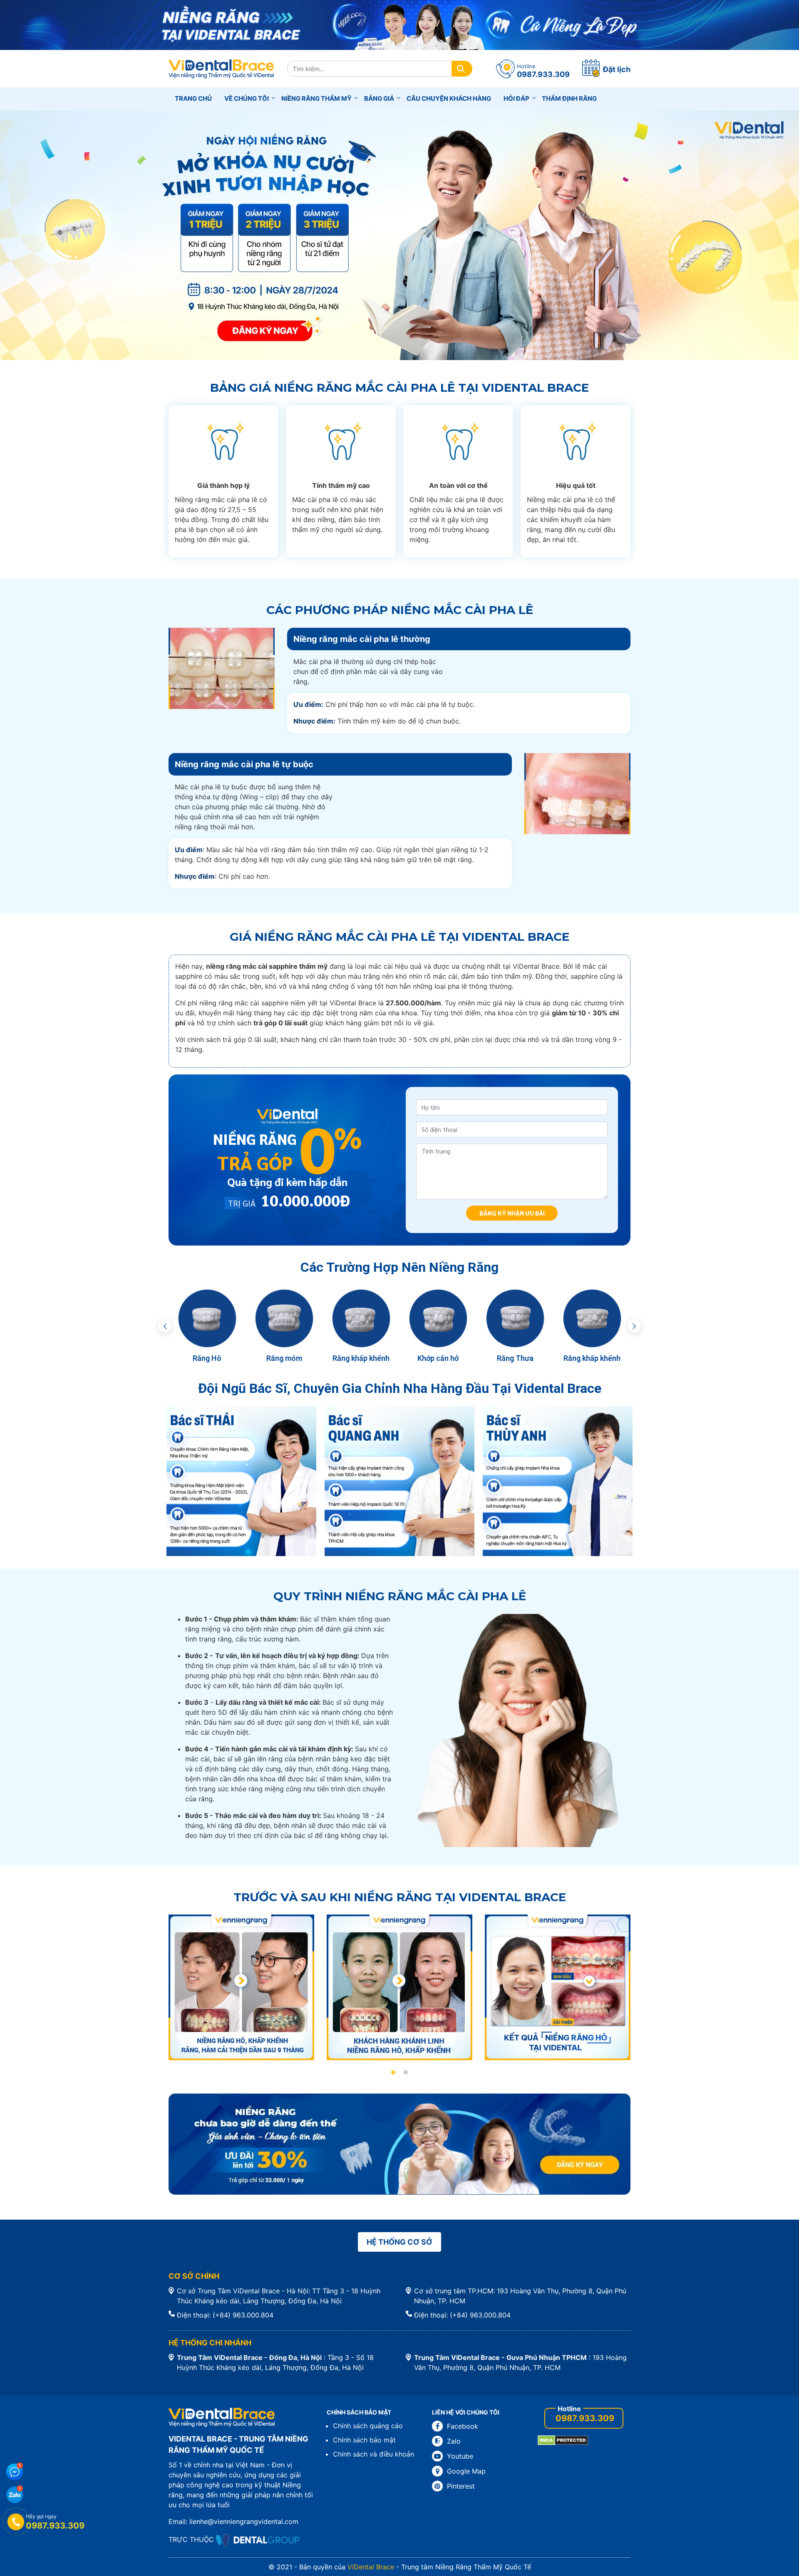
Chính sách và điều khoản (373, 2454)
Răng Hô (207, 1358)
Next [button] (634, 1326)
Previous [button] (165, 1326)
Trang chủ (193, 98)
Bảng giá (379, 98)
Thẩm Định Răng (569, 98)
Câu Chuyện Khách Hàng (449, 98)
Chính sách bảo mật (364, 2440)
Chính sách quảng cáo (368, 2426)
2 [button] (406, 2073)
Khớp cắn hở (438, 1358)
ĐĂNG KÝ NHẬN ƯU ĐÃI (512, 1213)
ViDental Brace (371, 2567)
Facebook (463, 2426)
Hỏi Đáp (516, 98)
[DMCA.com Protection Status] (563, 2440)
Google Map (466, 2471)
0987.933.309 (585, 2418)
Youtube (460, 2456)
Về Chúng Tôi (247, 98)
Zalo (454, 2441)
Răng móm (284, 1358)
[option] (207, 1326)
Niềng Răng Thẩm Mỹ (316, 98)
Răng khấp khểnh (361, 1358)
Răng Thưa (515, 1358)
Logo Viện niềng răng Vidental (222, 69)
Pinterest (461, 2486)
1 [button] (393, 2073)
